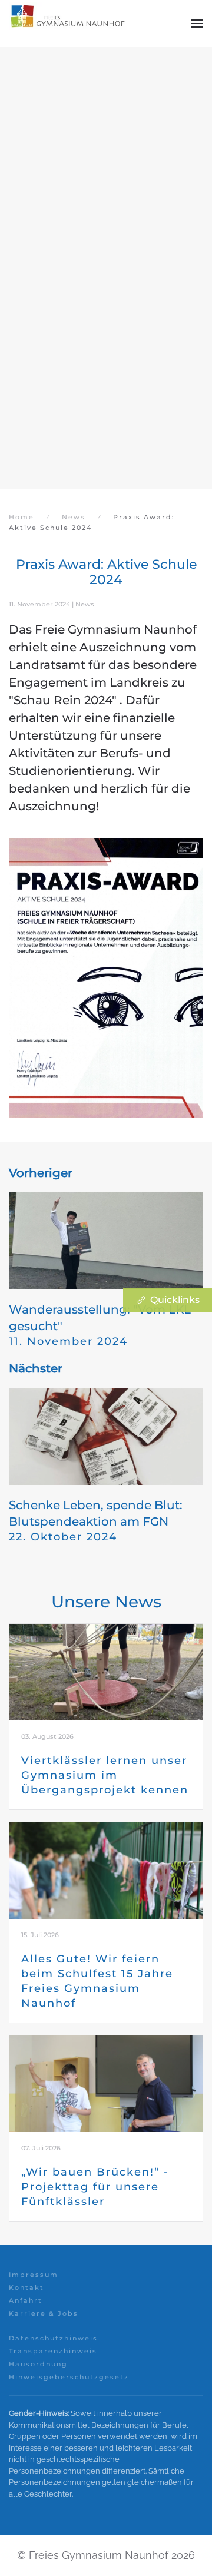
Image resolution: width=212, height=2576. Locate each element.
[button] (197, 24)
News (85, 604)
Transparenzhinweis (53, 2351)
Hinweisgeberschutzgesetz (69, 2377)
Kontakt (26, 2287)
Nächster (36, 1368)
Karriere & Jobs (44, 2313)
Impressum (34, 2275)
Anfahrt (26, 2300)
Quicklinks (175, 1300)
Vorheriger (41, 1173)
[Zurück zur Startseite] (68, 24)
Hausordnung (38, 2364)
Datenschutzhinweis (53, 2338)
